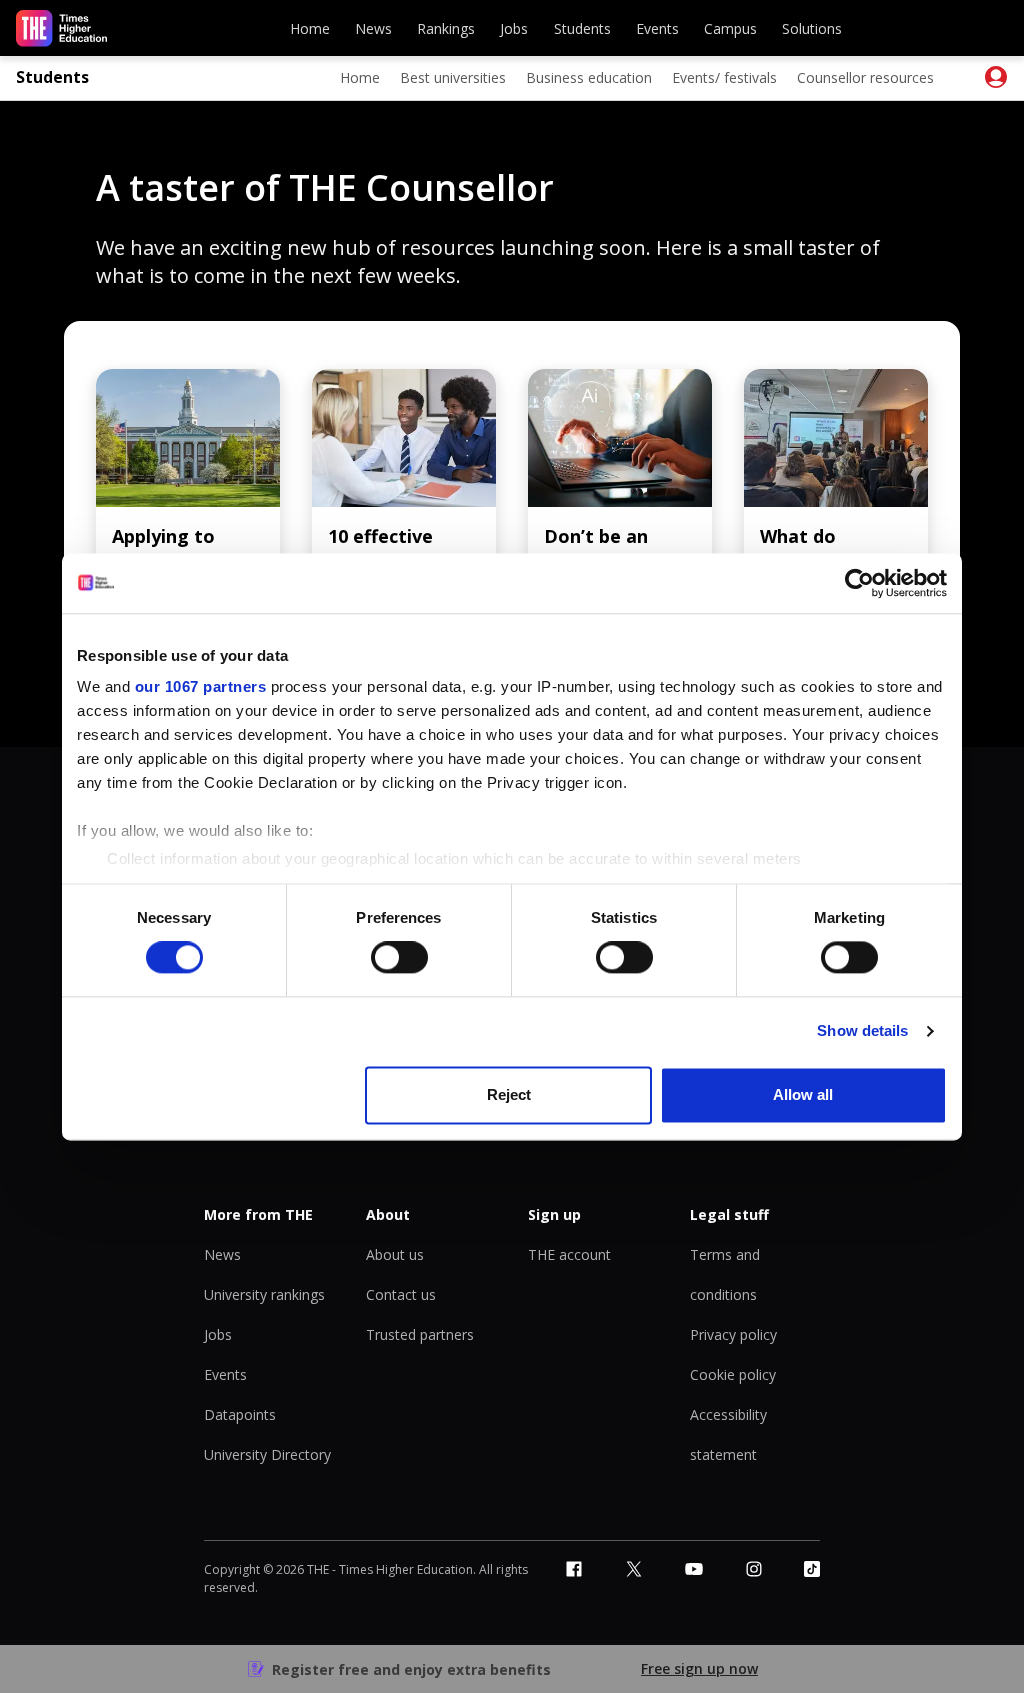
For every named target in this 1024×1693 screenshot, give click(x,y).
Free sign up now (699, 1668)
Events (657, 28)
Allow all (803, 1094)
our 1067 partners (201, 686)
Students (582, 28)
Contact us (401, 1294)
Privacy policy (733, 1334)
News (373, 28)
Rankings (446, 28)
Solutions (812, 28)
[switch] (399, 958)
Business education (589, 77)
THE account (569, 1254)
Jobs (514, 28)
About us (395, 1254)
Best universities (453, 77)
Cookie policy (733, 1374)
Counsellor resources (865, 77)
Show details (862, 1031)
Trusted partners (420, 1334)
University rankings (264, 1294)
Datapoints (240, 1414)
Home (310, 28)
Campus (730, 28)
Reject (509, 1094)
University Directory (267, 1454)
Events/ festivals (724, 77)
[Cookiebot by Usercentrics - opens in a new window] (859, 583)
